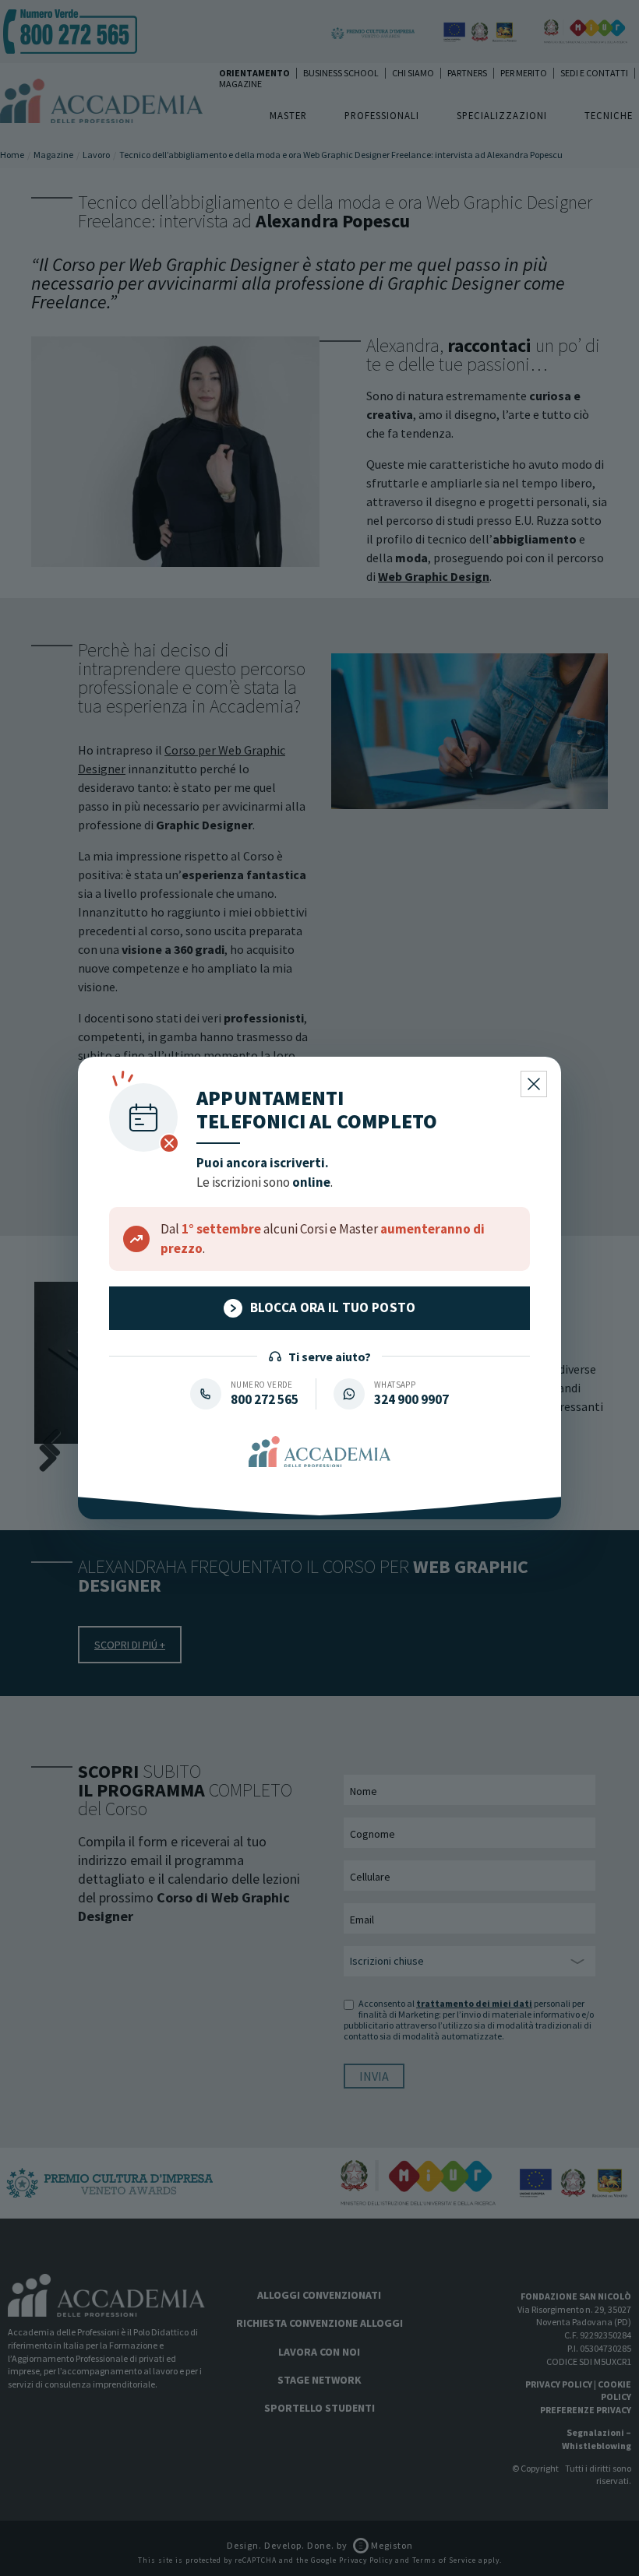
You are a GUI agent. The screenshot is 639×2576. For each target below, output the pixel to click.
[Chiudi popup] (534, 1084)
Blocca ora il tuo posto (333, 1307)
